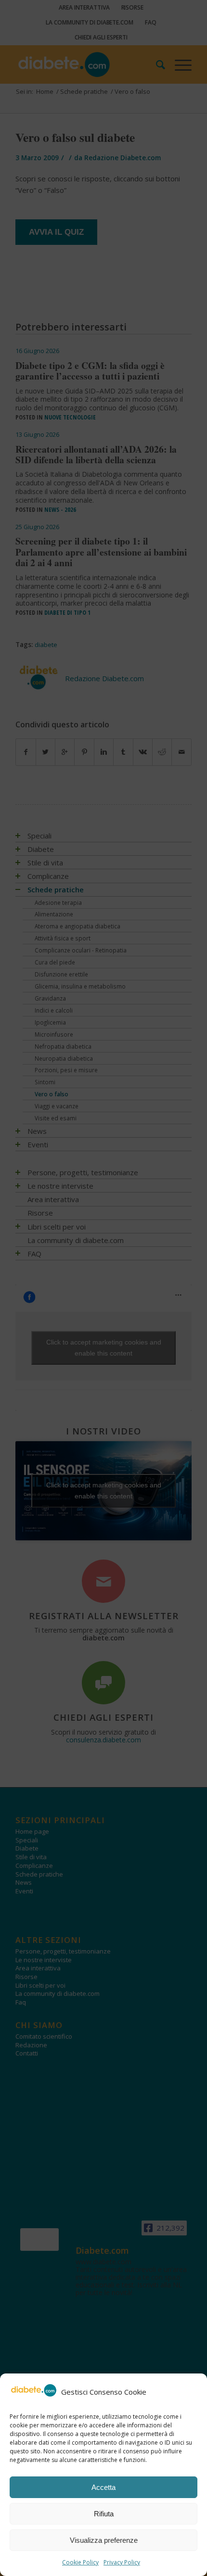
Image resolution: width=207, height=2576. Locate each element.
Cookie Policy (80, 2562)
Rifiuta (104, 2514)
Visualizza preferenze (104, 2540)
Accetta (103, 2487)
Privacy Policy (122, 2562)
